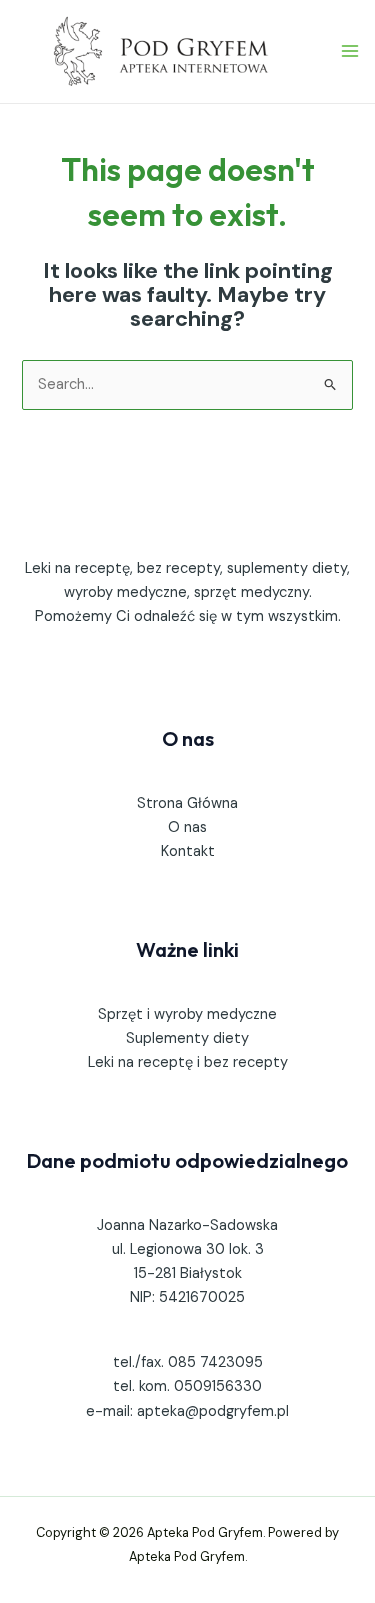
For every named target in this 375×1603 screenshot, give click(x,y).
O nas (187, 827)
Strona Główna (187, 803)
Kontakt (188, 851)
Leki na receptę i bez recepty (188, 1062)
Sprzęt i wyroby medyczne (187, 1014)
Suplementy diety (187, 1038)
